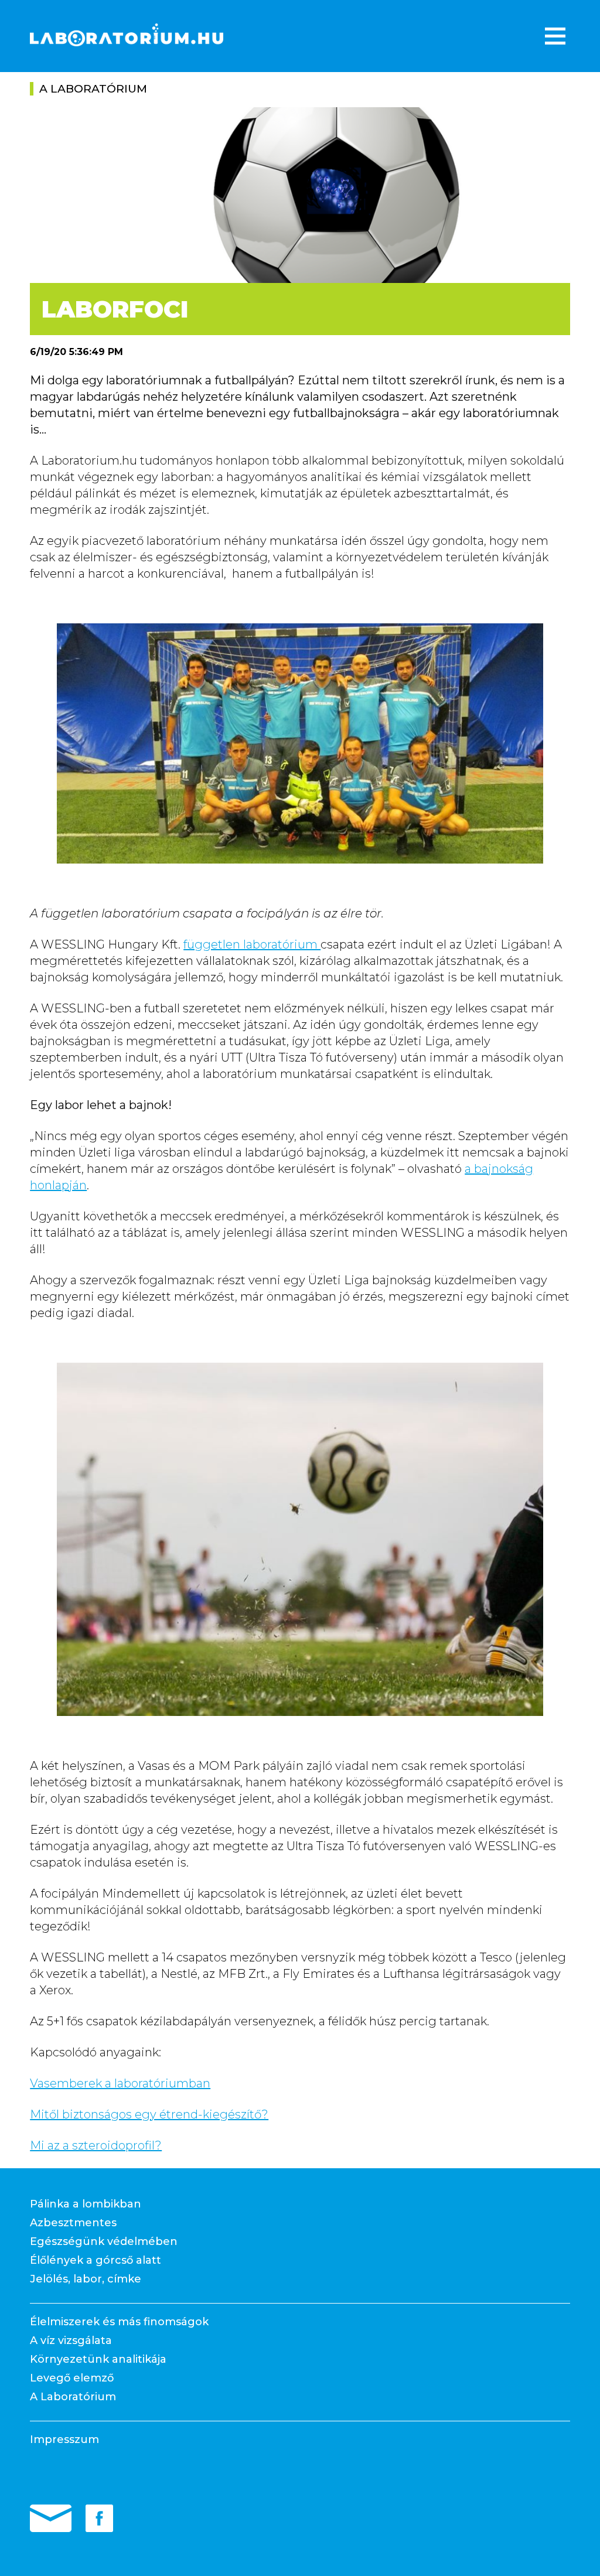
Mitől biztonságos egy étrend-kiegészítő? (149, 2114)
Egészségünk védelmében (104, 2241)
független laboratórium (252, 944)
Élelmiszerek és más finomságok (119, 2322)
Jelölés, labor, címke (86, 2279)
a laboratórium (93, 89)
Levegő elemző (72, 2378)
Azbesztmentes (73, 2223)
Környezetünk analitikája (98, 2359)
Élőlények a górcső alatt (96, 2260)
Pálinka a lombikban (86, 2204)
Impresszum (64, 2439)
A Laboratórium (73, 2397)
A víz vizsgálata (71, 2340)
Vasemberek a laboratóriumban (120, 2083)
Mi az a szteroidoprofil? (96, 2145)
